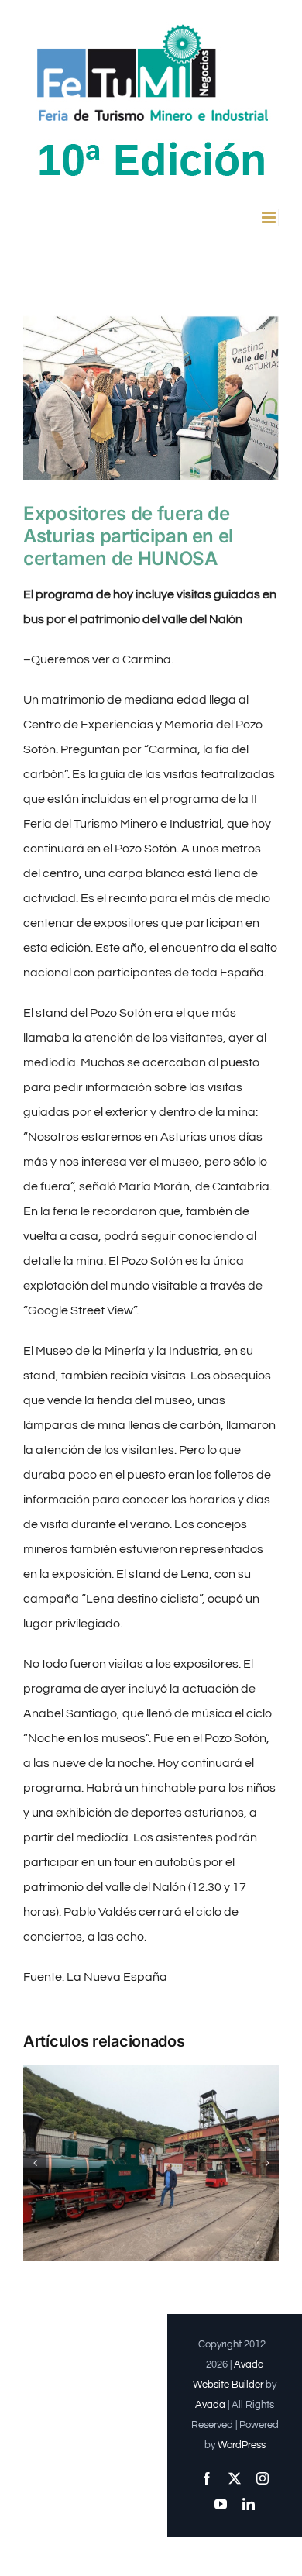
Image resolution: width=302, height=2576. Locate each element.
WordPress (242, 2445)
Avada (210, 2405)
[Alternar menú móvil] (270, 217)
